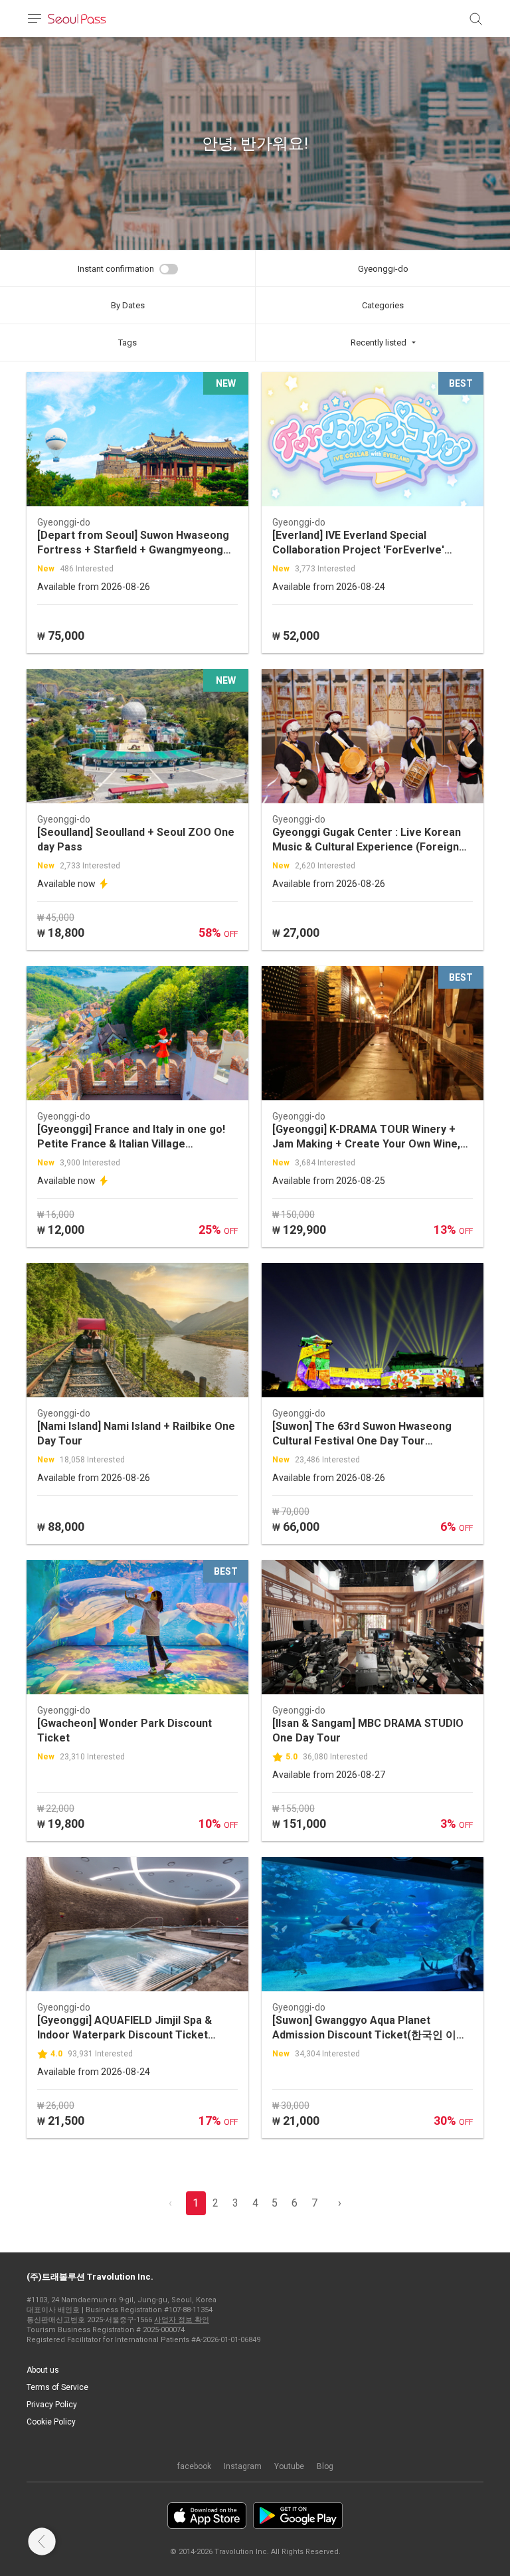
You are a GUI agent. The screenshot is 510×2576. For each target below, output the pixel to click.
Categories (383, 305)
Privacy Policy (52, 2405)
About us (43, 2370)
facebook (194, 2466)
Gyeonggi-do (383, 269)
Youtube (289, 2466)
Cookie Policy (51, 2422)
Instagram (243, 2466)
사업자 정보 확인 (182, 2320)
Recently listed (379, 343)
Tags (127, 343)
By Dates (128, 305)
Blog (325, 2466)
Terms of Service (57, 2387)
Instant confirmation (116, 269)
